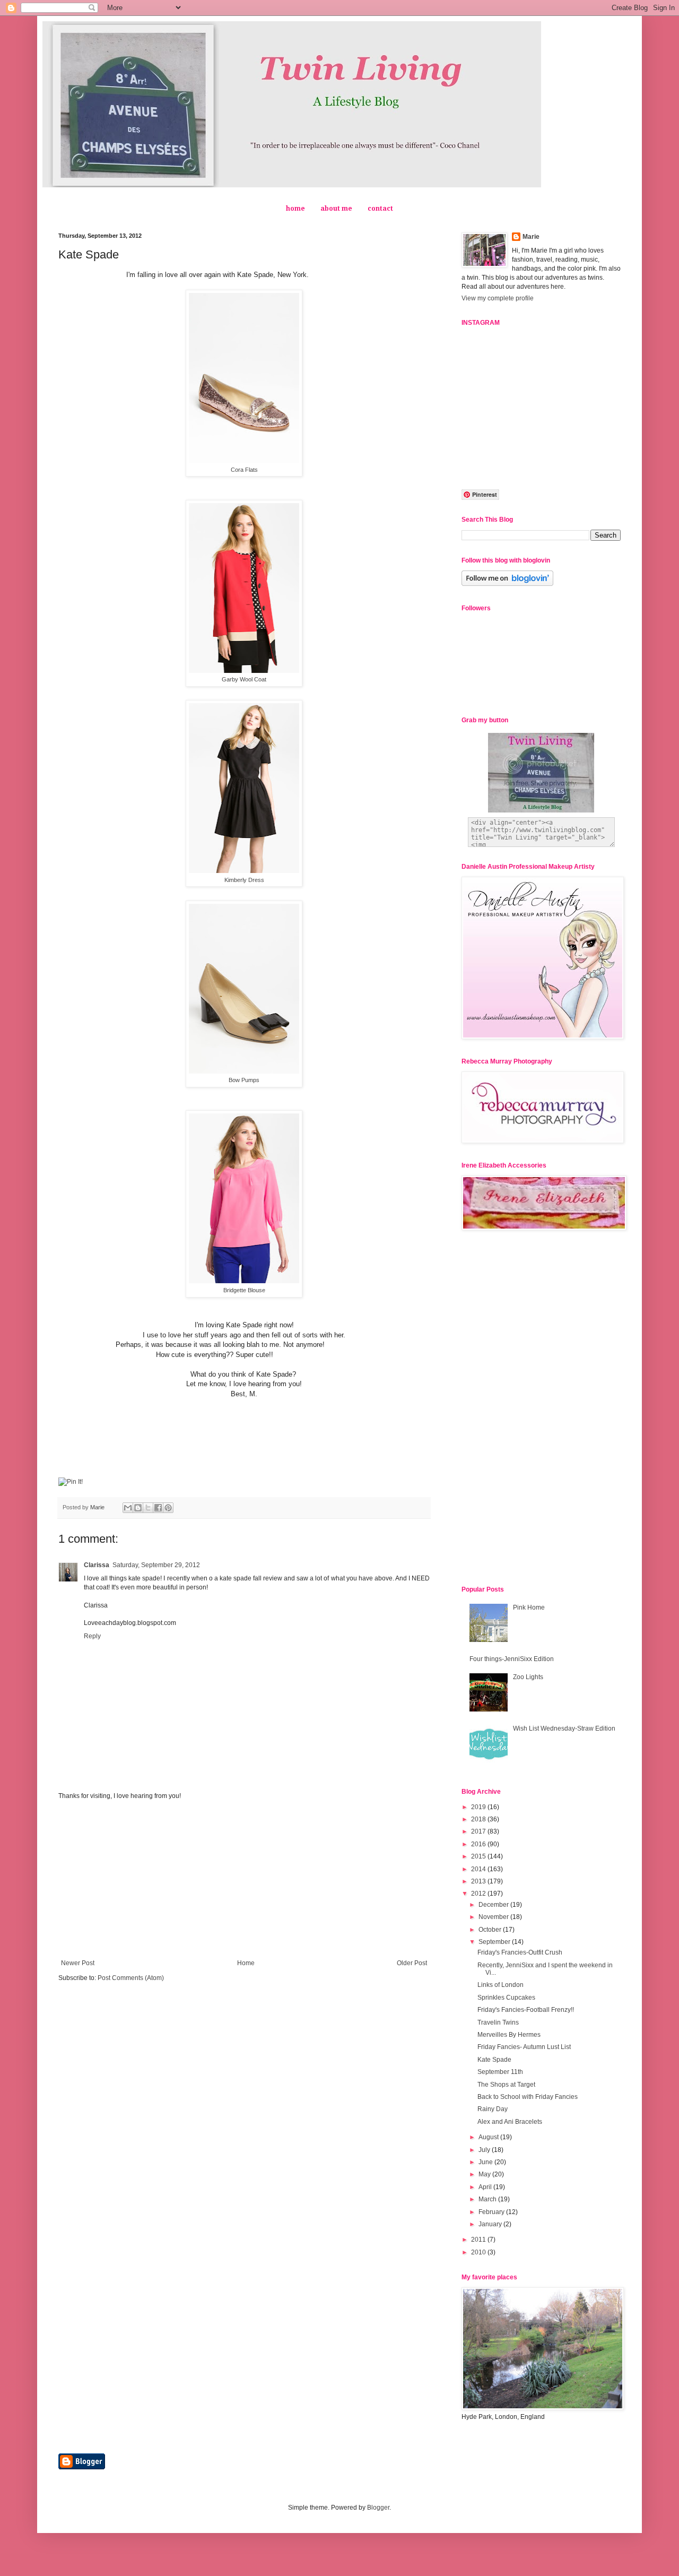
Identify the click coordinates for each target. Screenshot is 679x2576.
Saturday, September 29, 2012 (156, 1565)
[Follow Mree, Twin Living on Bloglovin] (507, 584)
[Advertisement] (244, 1880)
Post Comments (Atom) (131, 1978)
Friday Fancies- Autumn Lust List (524, 2047)
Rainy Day (493, 2109)
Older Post (412, 1963)
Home (246, 1963)
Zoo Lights (528, 1677)
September (495, 1942)
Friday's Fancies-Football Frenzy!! (526, 2010)
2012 (479, 1894)
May (485, 2174)
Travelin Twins (498, 2022)
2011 (479, 2240)
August (489, 2137)
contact (380, 209)
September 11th (500, 2072)
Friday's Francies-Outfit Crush (520, 1952)
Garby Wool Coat (244, 679)
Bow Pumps (244, 1080)
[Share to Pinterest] (168, 1508)
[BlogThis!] (138, 1508)
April (486, 2187)
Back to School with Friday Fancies (528, 2097)
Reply (92, 1636)
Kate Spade (494, 2060)
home (295, 209)
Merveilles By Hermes (509, 2035)
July (485, 2150)
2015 (479, 1856)
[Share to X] (148, 1508)
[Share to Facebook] (158, 1508)
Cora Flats (244, 470)
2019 (479, 1807)
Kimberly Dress (244, 880)
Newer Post (78, 1963)
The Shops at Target (506, 2085)
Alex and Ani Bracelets (510, 2122)
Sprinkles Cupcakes (506, 1998)
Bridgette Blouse (244, 1290)
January (491, 2224)
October (491, 1930)
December (494, 1905)
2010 (479, 2252)
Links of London (500, 1985)
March (488, 2199)
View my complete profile (498, 298)
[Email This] (128, 1508)
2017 (479, 1831)
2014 (479, 1869)
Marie (531, 237)
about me (336, 209)
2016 (479, 1844)
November (494, 1917)
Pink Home (529, 1607)
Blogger (378, 2508)
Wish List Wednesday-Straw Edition (564, 1728)
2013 (479, 1881)
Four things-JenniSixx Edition (512, 1659)
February (492, 2212)
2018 (479, 1819)
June (486, 2162)
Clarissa (97, 1565)
